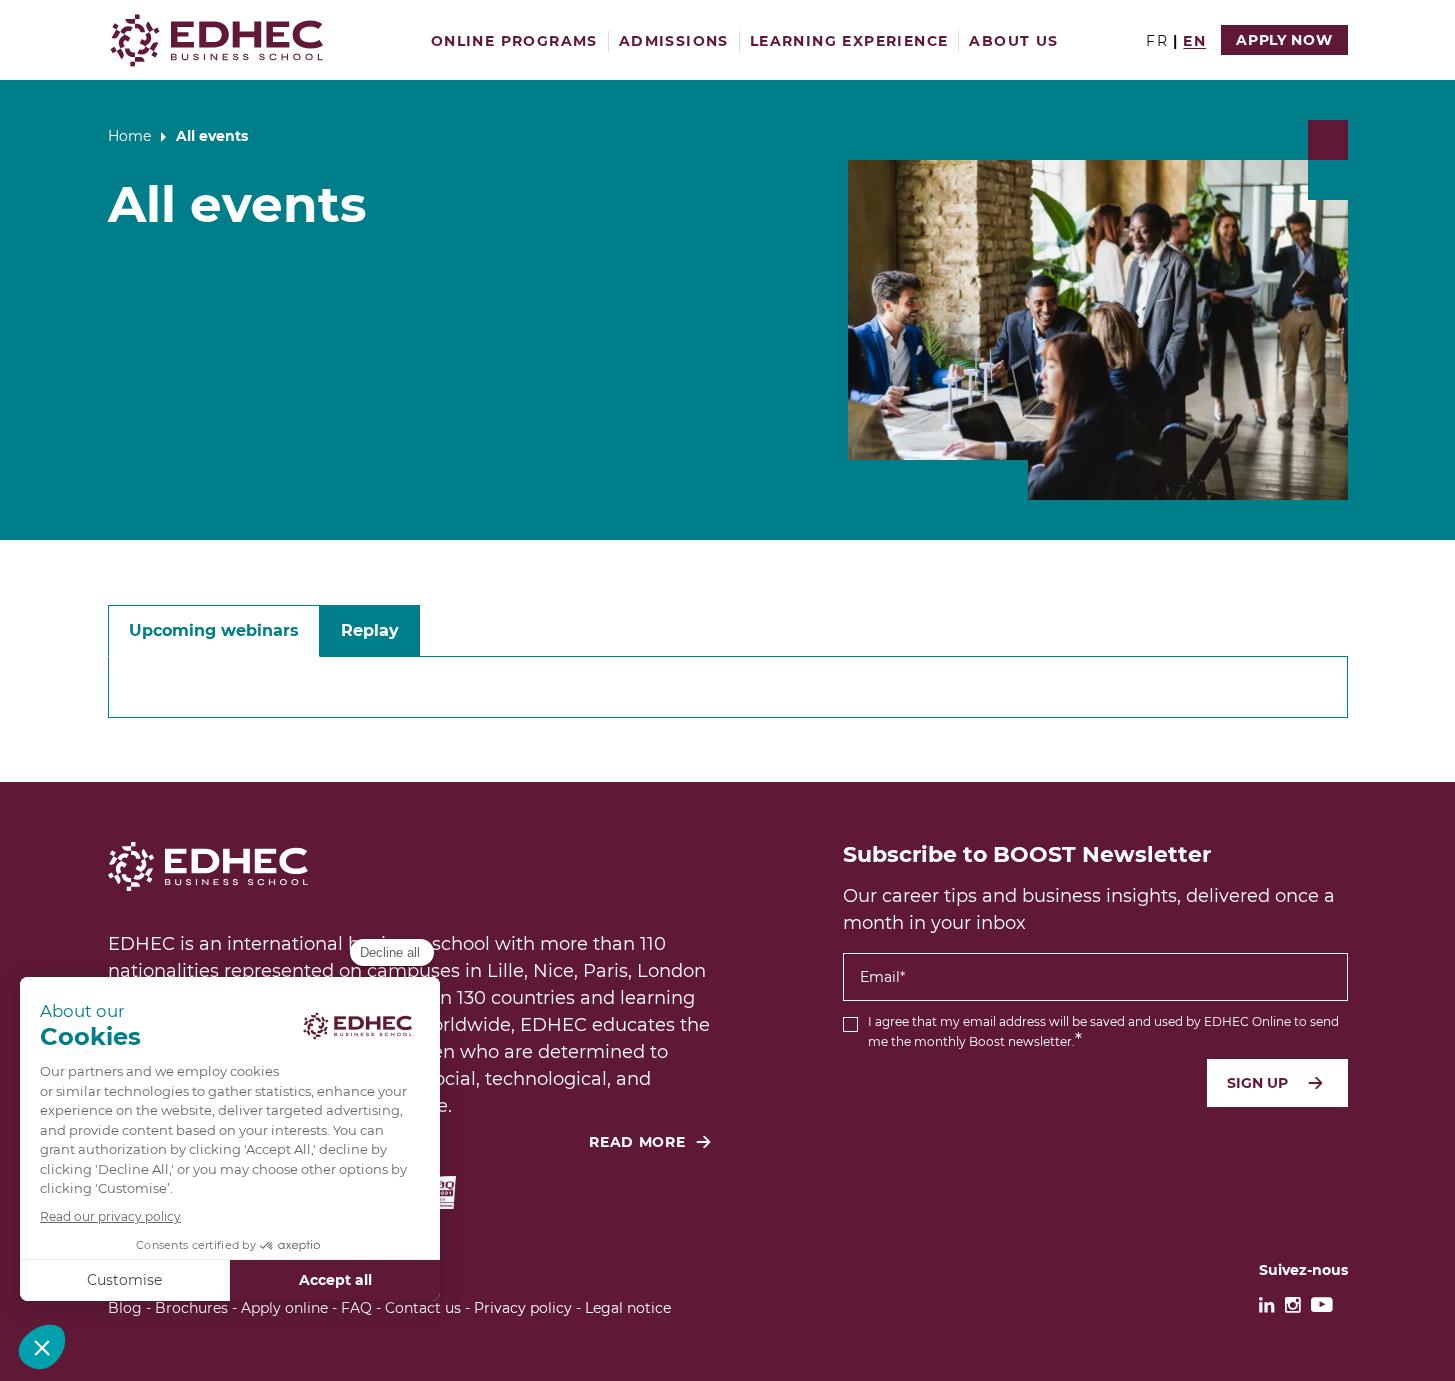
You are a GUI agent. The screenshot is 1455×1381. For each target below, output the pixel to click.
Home (129, 136)
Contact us (423, 1308)
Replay (370, 630)
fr (1157, 41)
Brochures (191, 1308)
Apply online (284, 1308)
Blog (125, 1308)
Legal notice (628, 1308)
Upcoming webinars (214, 630)
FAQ (356, 1308)
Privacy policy (523, 1308)
